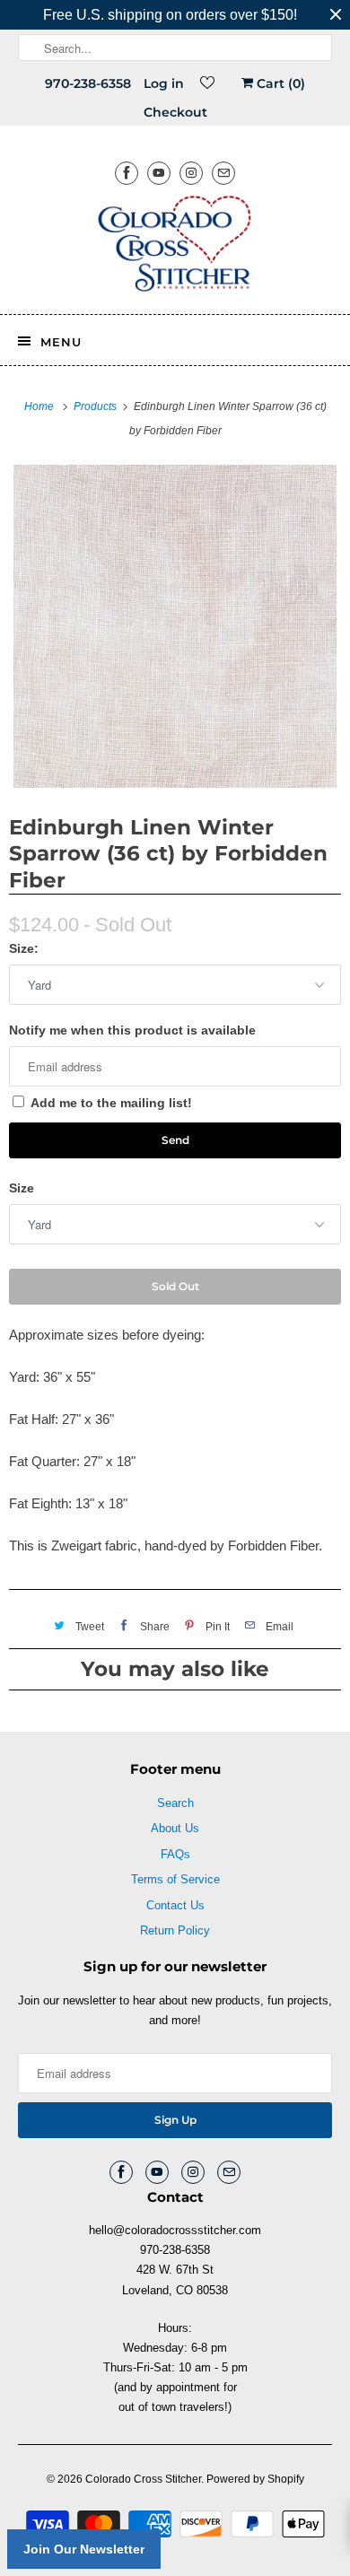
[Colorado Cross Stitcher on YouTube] (159, 173)
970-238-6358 (88, 83)
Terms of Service (175, 1879)
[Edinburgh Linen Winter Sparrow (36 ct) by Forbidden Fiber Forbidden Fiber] (175, 626)
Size (22, 1188)
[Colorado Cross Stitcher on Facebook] (127, 173)
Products (96, 406)
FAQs (175, 1854)
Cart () (279, 83)
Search (175, 1803)
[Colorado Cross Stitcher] (175, 247)
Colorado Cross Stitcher (143, 2479)
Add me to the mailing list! (111, 1103)
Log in (164, 83)
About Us (175, 1828)
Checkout (175, 112)
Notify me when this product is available (132, 1030)
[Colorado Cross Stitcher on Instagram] (191, 173)
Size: (24, 948)
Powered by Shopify (255, 2479)
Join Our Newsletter (84, 2549)
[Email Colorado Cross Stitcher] (223, 173)
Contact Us (175, 1905)
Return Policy (175, 1930)
